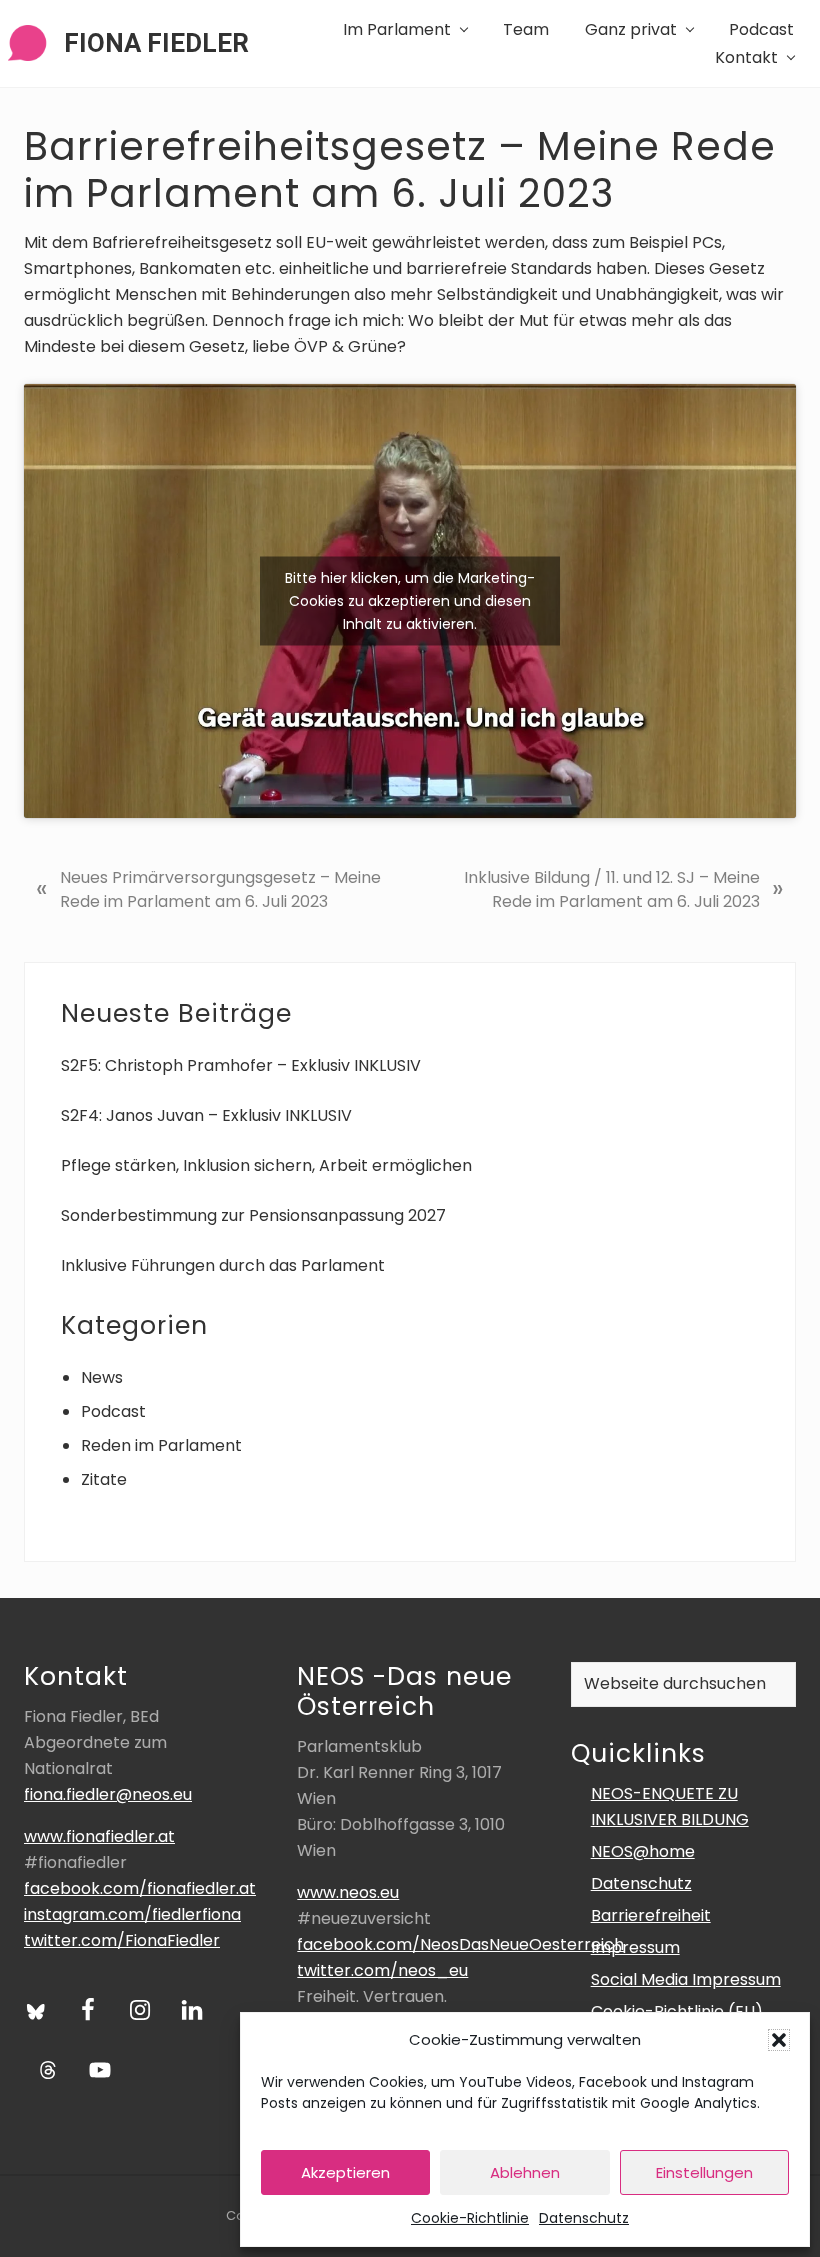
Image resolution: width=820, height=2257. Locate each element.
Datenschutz (584, 2218)
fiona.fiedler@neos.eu (108, 1794)
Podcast (113, 1411)
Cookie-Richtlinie (470, 2218)
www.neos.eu (348, 1892)
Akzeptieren (345, 2172)
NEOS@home (643, 1851)
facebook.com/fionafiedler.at (140, 1888)
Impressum (635, 1947)
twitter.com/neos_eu (382, 1970)
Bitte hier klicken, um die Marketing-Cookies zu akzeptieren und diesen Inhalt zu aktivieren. (410, 600)
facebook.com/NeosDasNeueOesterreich (460, 1944)
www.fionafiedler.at (99, 1836)
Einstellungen (704, 2172)
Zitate (104, 1479)
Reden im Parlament (161, 1445)
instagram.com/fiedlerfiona (132, 1914)
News (102, 1377)
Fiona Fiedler (156, 43)
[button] (779, 2040)
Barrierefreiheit (651, 1915)
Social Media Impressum (686, 1979)
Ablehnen (525, 2172)
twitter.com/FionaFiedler (122, 1940)
